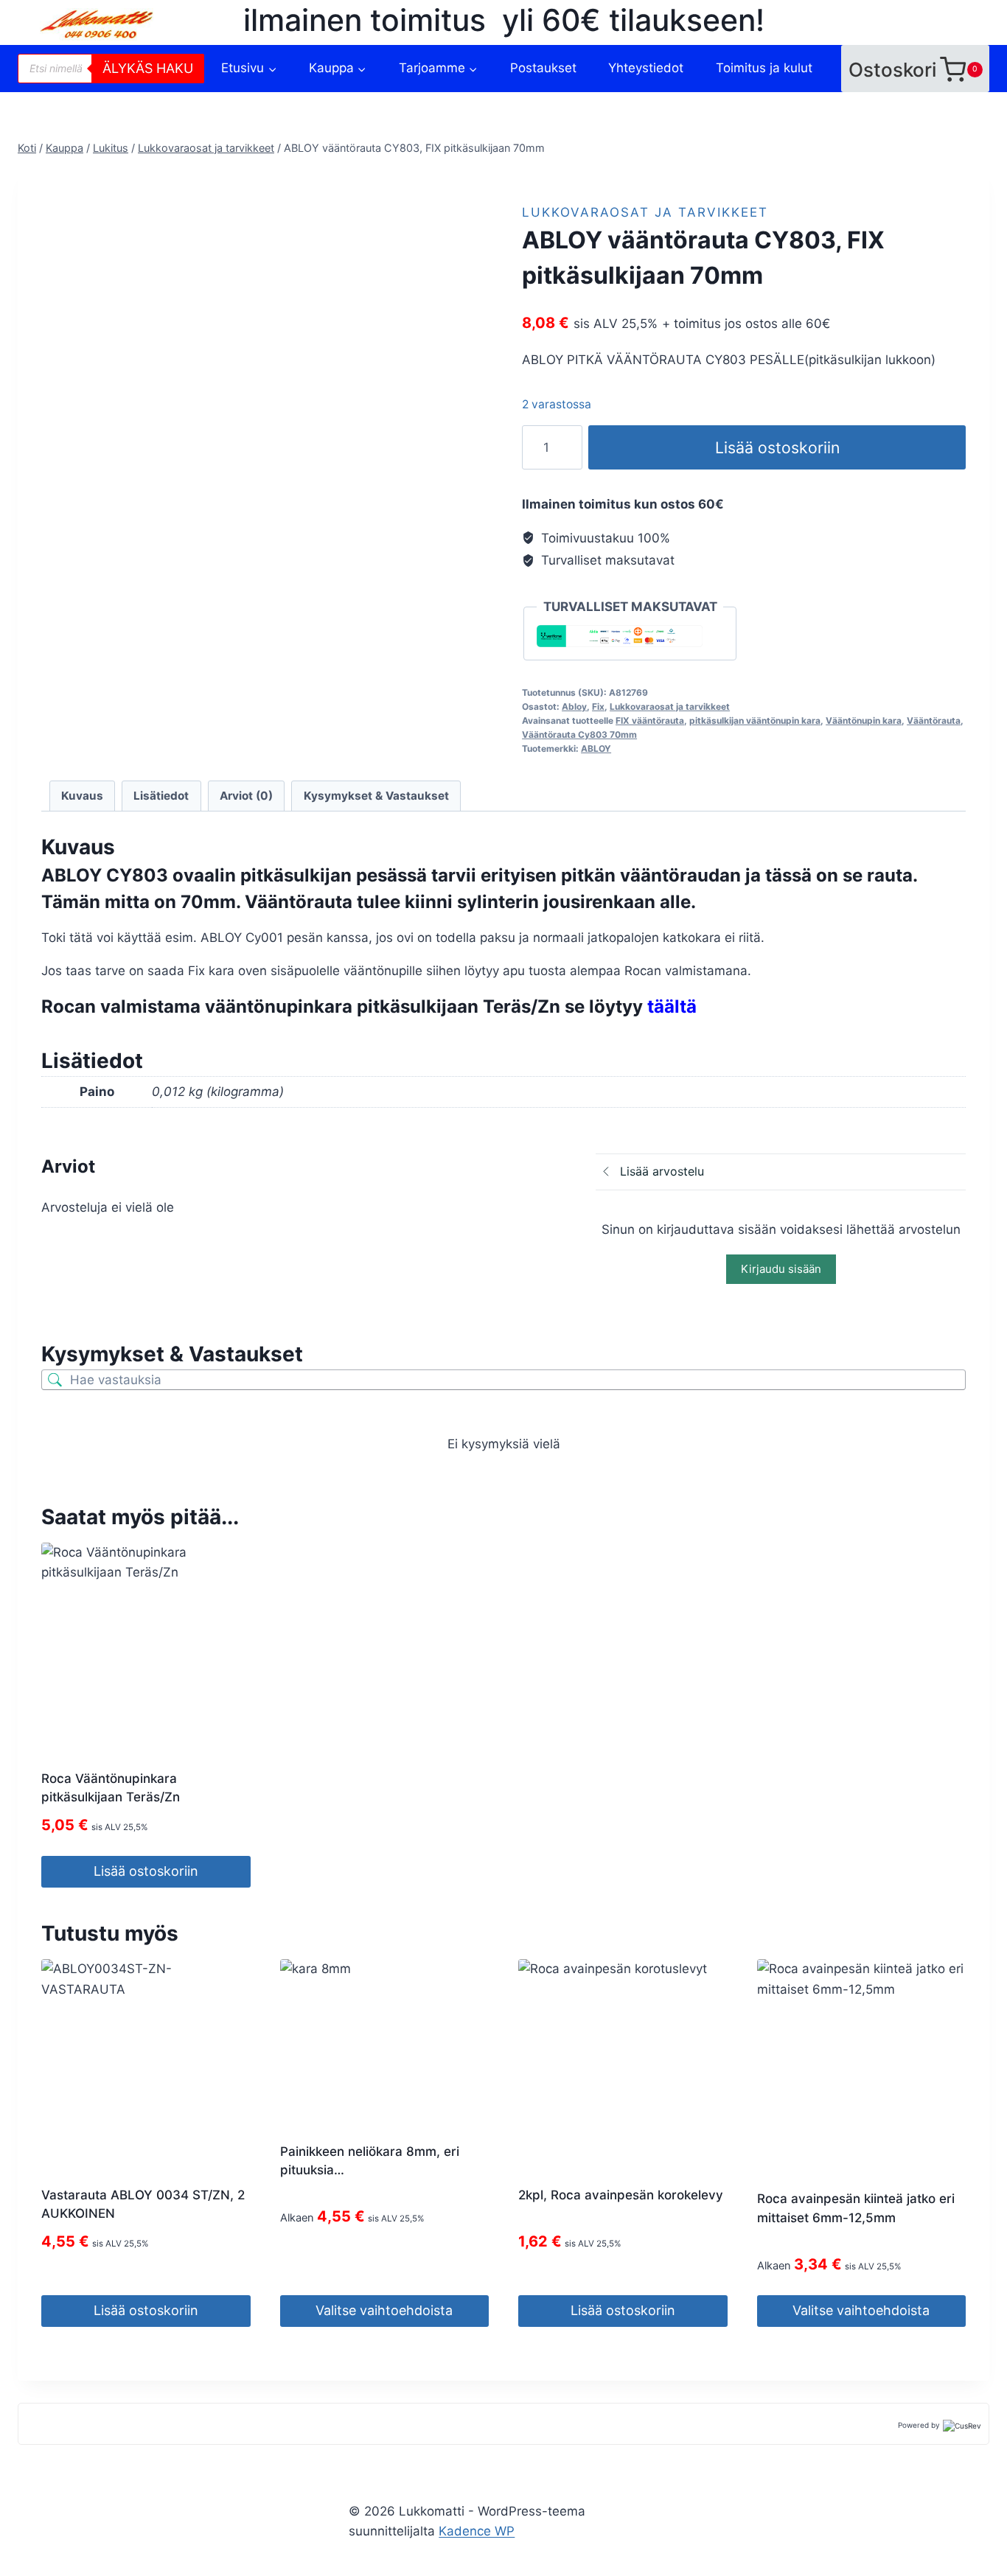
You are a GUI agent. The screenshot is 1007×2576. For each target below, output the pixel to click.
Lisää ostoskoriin (777, 447)
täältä (672, 1006)
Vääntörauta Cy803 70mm (579, 734)
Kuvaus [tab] (82, 796)
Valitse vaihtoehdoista (384, 2310)
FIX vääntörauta (650, 720)
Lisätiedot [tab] (161, 796)
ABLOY (596, 748)
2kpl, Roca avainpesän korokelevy (621, 2195)
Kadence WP (477, 2531)
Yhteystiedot (646, 68)
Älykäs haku (148, 68)
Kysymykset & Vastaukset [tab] (376, 796)
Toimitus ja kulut (764, 68)
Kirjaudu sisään (781, 1269)
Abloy (574, 706)
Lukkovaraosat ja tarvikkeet (645, 212)
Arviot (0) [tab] (246, 796)
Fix (598, 706)
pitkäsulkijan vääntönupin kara (755, 720)
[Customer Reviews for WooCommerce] (961, 2425)
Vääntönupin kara (864, 720)
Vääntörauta (934, 720)
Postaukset (543, 68)
